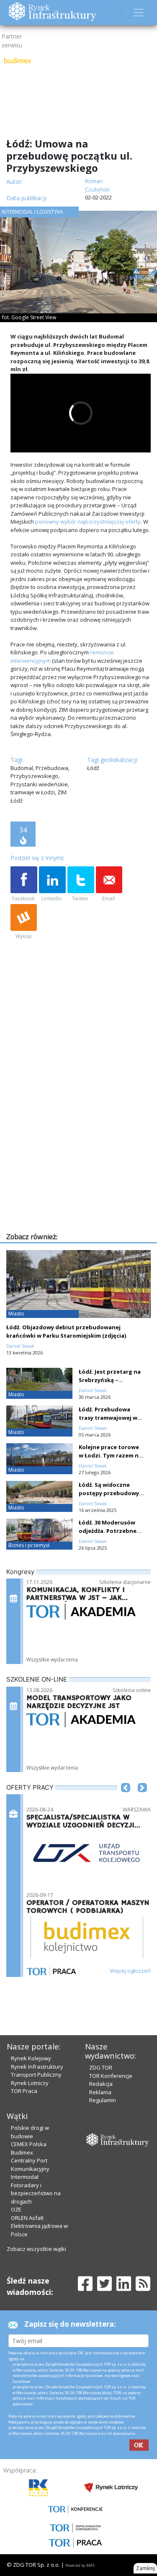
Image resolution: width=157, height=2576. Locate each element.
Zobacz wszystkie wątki (36, 2249)
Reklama (100, 2092)
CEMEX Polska (29, 2144)
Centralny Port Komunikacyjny (30, 2165)
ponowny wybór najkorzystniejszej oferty (88, 522)
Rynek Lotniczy (30, 2083)
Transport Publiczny (36, 2075)
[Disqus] (81, 1124)
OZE (16, 2209)
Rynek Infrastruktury (37, 2067)
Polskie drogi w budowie (30, 2132)
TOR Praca (24, 2091)
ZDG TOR (101, 2067)
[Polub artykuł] (24, 884)
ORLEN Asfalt (27, 2218)
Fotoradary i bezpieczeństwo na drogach (36, 2193)
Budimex (22, 2152)
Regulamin (103, 2100)
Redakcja (101, 2084)
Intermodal (25, 2177)
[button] (126, 1800)
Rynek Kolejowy (31, 2058)
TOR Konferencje (111, 2076)
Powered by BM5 (80, 2565)
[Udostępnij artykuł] (52, 884)
